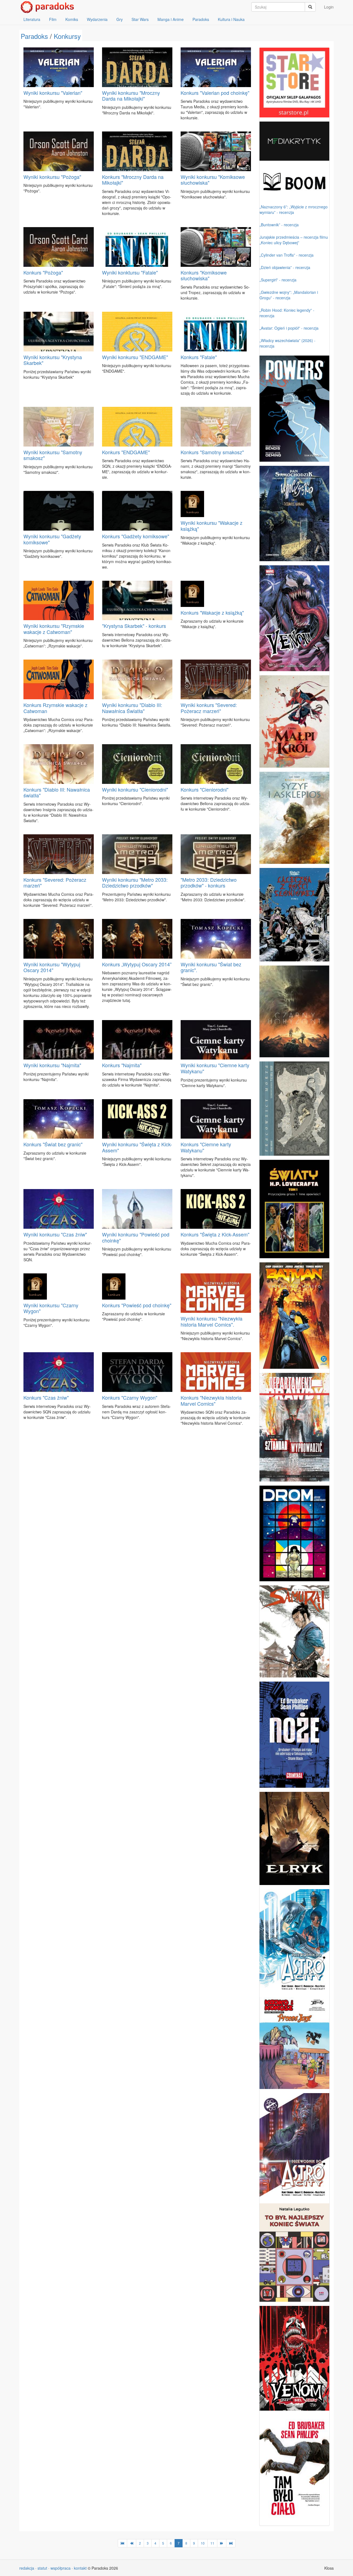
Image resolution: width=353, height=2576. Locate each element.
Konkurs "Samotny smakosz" (212, 452)
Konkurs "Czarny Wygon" (130, 1397)
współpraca (61, 2568)
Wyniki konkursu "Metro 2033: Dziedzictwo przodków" (135, 883)
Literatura (32, 19)
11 (212, 2543)
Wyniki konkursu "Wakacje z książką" (212, 526)
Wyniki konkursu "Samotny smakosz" (53, 455)
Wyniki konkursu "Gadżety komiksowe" (52, 539)
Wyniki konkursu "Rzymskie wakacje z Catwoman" (54, 629)
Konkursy (67, 36)
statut (42, 2568)
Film (53, 19)
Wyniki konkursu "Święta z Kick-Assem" (137, 1147)
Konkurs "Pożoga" (43, 272)
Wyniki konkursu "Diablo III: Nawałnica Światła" (132, 708)
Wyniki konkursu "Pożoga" (52, 177)
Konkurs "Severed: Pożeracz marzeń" (55, 883)
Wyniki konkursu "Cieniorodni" (135, 789)
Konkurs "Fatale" (199, 357)
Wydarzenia (97, 19)
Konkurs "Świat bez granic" (53, 1144)
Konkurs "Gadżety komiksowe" (136, 536)
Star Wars (140, 19)
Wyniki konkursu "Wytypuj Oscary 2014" (52, 967)
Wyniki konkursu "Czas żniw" (55, 1234)
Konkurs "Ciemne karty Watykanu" (206, 1147)
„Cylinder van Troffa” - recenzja (287, 255)
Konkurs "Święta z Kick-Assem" (215, 1234)
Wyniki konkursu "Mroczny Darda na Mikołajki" (131, 96)
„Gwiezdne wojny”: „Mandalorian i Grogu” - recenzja (289, 295)
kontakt (80, 2568)
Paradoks (201, 19)
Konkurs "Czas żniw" (46, 1397)
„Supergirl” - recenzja (278, 280)
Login (329, 7)
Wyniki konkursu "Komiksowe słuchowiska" (213, 180)
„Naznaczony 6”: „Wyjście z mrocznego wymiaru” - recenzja (294, 209)
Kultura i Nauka (231, 19)
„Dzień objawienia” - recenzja (285, 267)
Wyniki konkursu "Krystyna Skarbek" (53, 360)
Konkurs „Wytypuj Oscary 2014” (137, 964)
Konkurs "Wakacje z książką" (212, 612)
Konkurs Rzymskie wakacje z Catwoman (55, 708)
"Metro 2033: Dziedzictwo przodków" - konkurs (209, 883)
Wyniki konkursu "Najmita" (52, 1065)
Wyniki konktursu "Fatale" (130, 272)
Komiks (72, 19)
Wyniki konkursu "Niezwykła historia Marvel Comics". (212, 1321)
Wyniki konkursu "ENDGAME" (135, 357)
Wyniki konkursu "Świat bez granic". (211, 967)
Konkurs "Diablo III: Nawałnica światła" (57, 792)
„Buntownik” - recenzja (279, 225)
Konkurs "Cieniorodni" (204, 789)
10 (203, 2543)
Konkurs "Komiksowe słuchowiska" (204, 275)
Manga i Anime (171, 19)
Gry (120, 19)
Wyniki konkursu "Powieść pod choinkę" (136, 1237)
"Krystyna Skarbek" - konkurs (134, 626)
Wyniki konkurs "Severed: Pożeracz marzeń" (209, 708)
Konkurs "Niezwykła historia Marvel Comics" (211, 1400)
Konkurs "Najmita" (122, 1065)
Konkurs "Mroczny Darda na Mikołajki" (133, 180)
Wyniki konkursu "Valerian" (53, 93)
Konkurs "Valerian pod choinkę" (215, 93)
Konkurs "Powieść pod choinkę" (137, 1305)
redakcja (27, 2568)
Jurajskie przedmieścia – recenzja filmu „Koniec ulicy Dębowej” (294, 240)
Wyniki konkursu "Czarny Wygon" (51, 1308)
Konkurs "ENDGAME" (126, 452)
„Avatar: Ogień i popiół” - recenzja (289, 328)
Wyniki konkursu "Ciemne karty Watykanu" (215, 1068)
